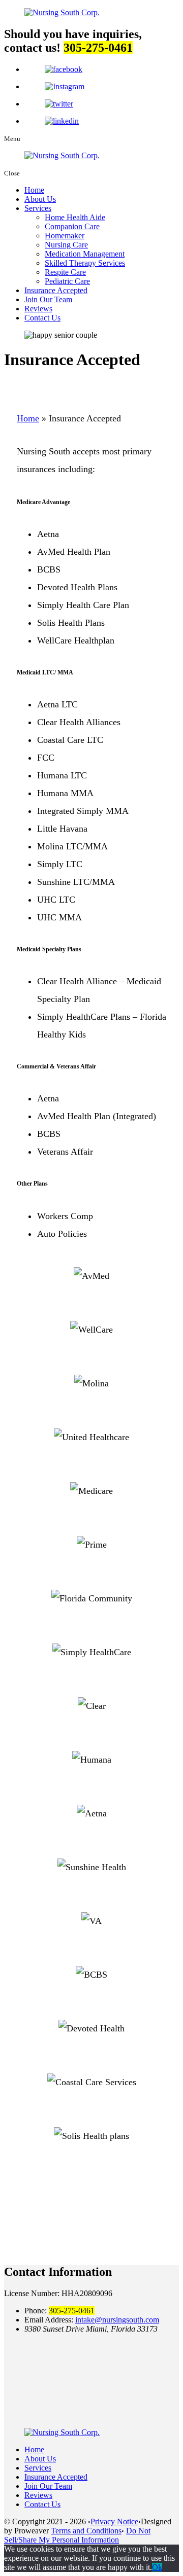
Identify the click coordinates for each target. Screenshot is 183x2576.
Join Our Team (48, 299)
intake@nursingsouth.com (117, 2320)
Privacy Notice (114, 2521)
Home (34, 190)
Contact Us (42, 318)
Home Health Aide (75, 217)
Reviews (38, 309)
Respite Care (65, 272)
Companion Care (72, 226)
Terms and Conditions (86, 2531)
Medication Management (85, 254)
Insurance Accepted (56, 290)
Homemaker (65, 236)
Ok (157, 2567)
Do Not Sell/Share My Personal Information (77, 2535)
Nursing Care (66, 245)
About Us (40, 199)
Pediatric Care (67, 281)
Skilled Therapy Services (85, 263)
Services (38, 208)
